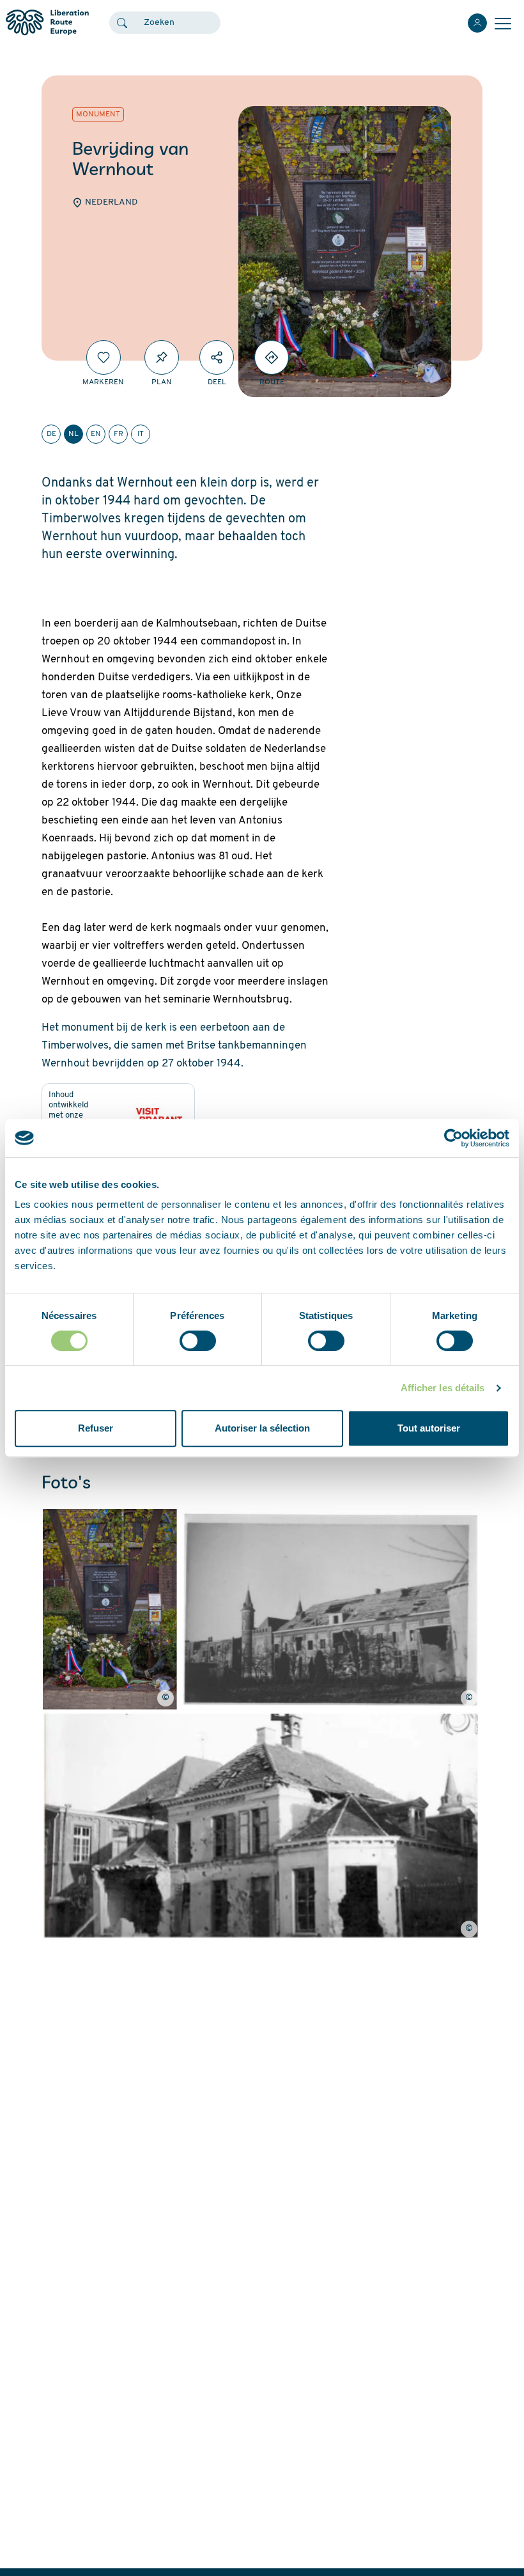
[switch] (198, 1341)
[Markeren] (104, 357)
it (141, 434)
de (51, 434)
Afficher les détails (443, 1388)
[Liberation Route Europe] (47, 23)
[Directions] (272, 357)
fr (119, 434)
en (96, 434)
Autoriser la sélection (262, 1428)
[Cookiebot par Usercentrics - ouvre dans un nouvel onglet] (453, 1138)
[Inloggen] (477, 23)
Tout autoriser (429, 1428)
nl (73, 434)
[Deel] (217, 357)
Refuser (96, 1428)
